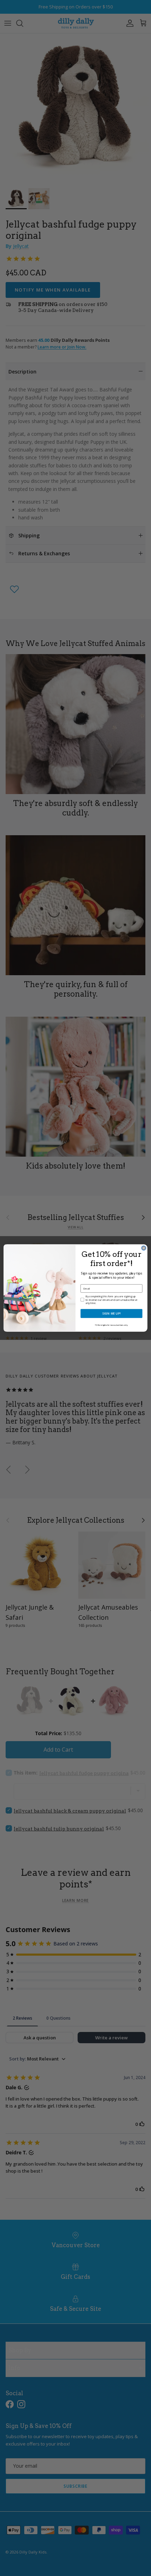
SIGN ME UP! (111, 1313)
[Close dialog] (144, 1248)
